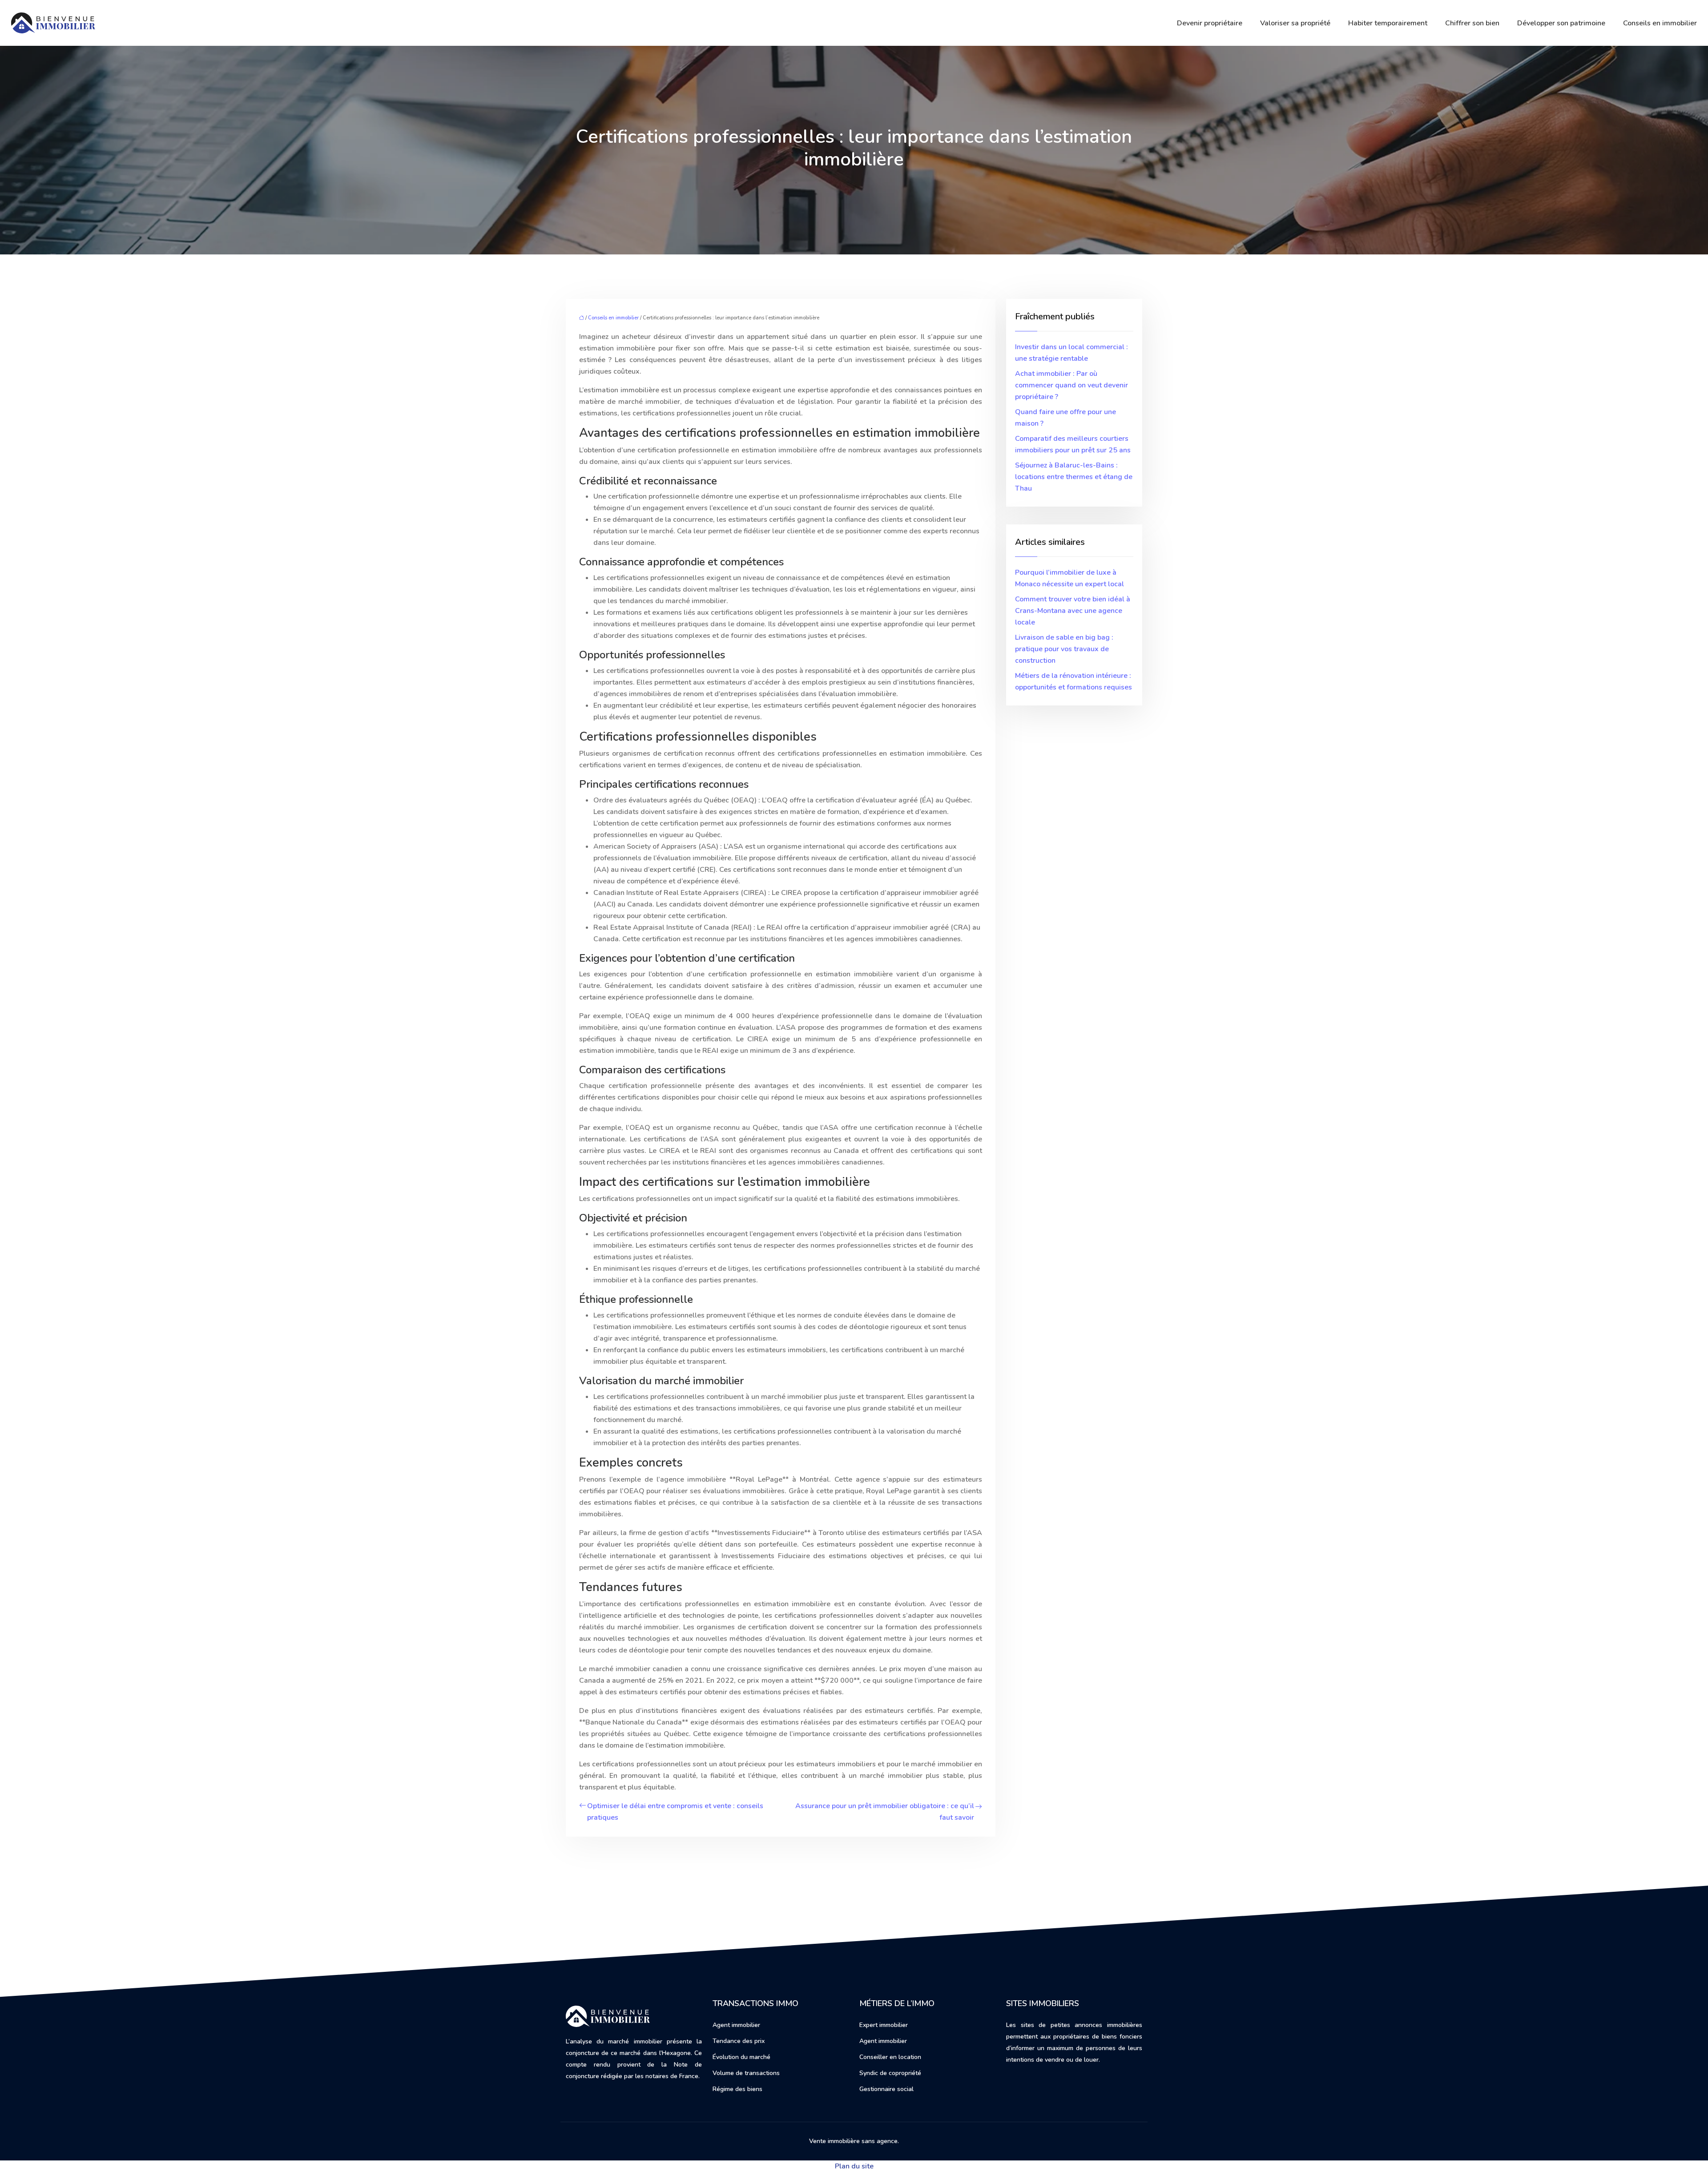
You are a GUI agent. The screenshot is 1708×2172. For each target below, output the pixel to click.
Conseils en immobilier (1660, 23)
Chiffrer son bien (1472, 23)
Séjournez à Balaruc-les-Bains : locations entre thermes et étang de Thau (1074, 477)
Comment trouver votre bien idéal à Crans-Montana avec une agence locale (1073, 611)
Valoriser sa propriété (1295, 23)
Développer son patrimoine (1561, 23)
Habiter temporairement (1388, 23)
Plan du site (854, 2166)
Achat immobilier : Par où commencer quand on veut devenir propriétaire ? (1072, 385)
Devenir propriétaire (1210, 23)
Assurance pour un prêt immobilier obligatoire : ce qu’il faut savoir (885, 1812)
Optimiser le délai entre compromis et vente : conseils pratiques (675, 1812)
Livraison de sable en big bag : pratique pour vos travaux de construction (1064, 649)
